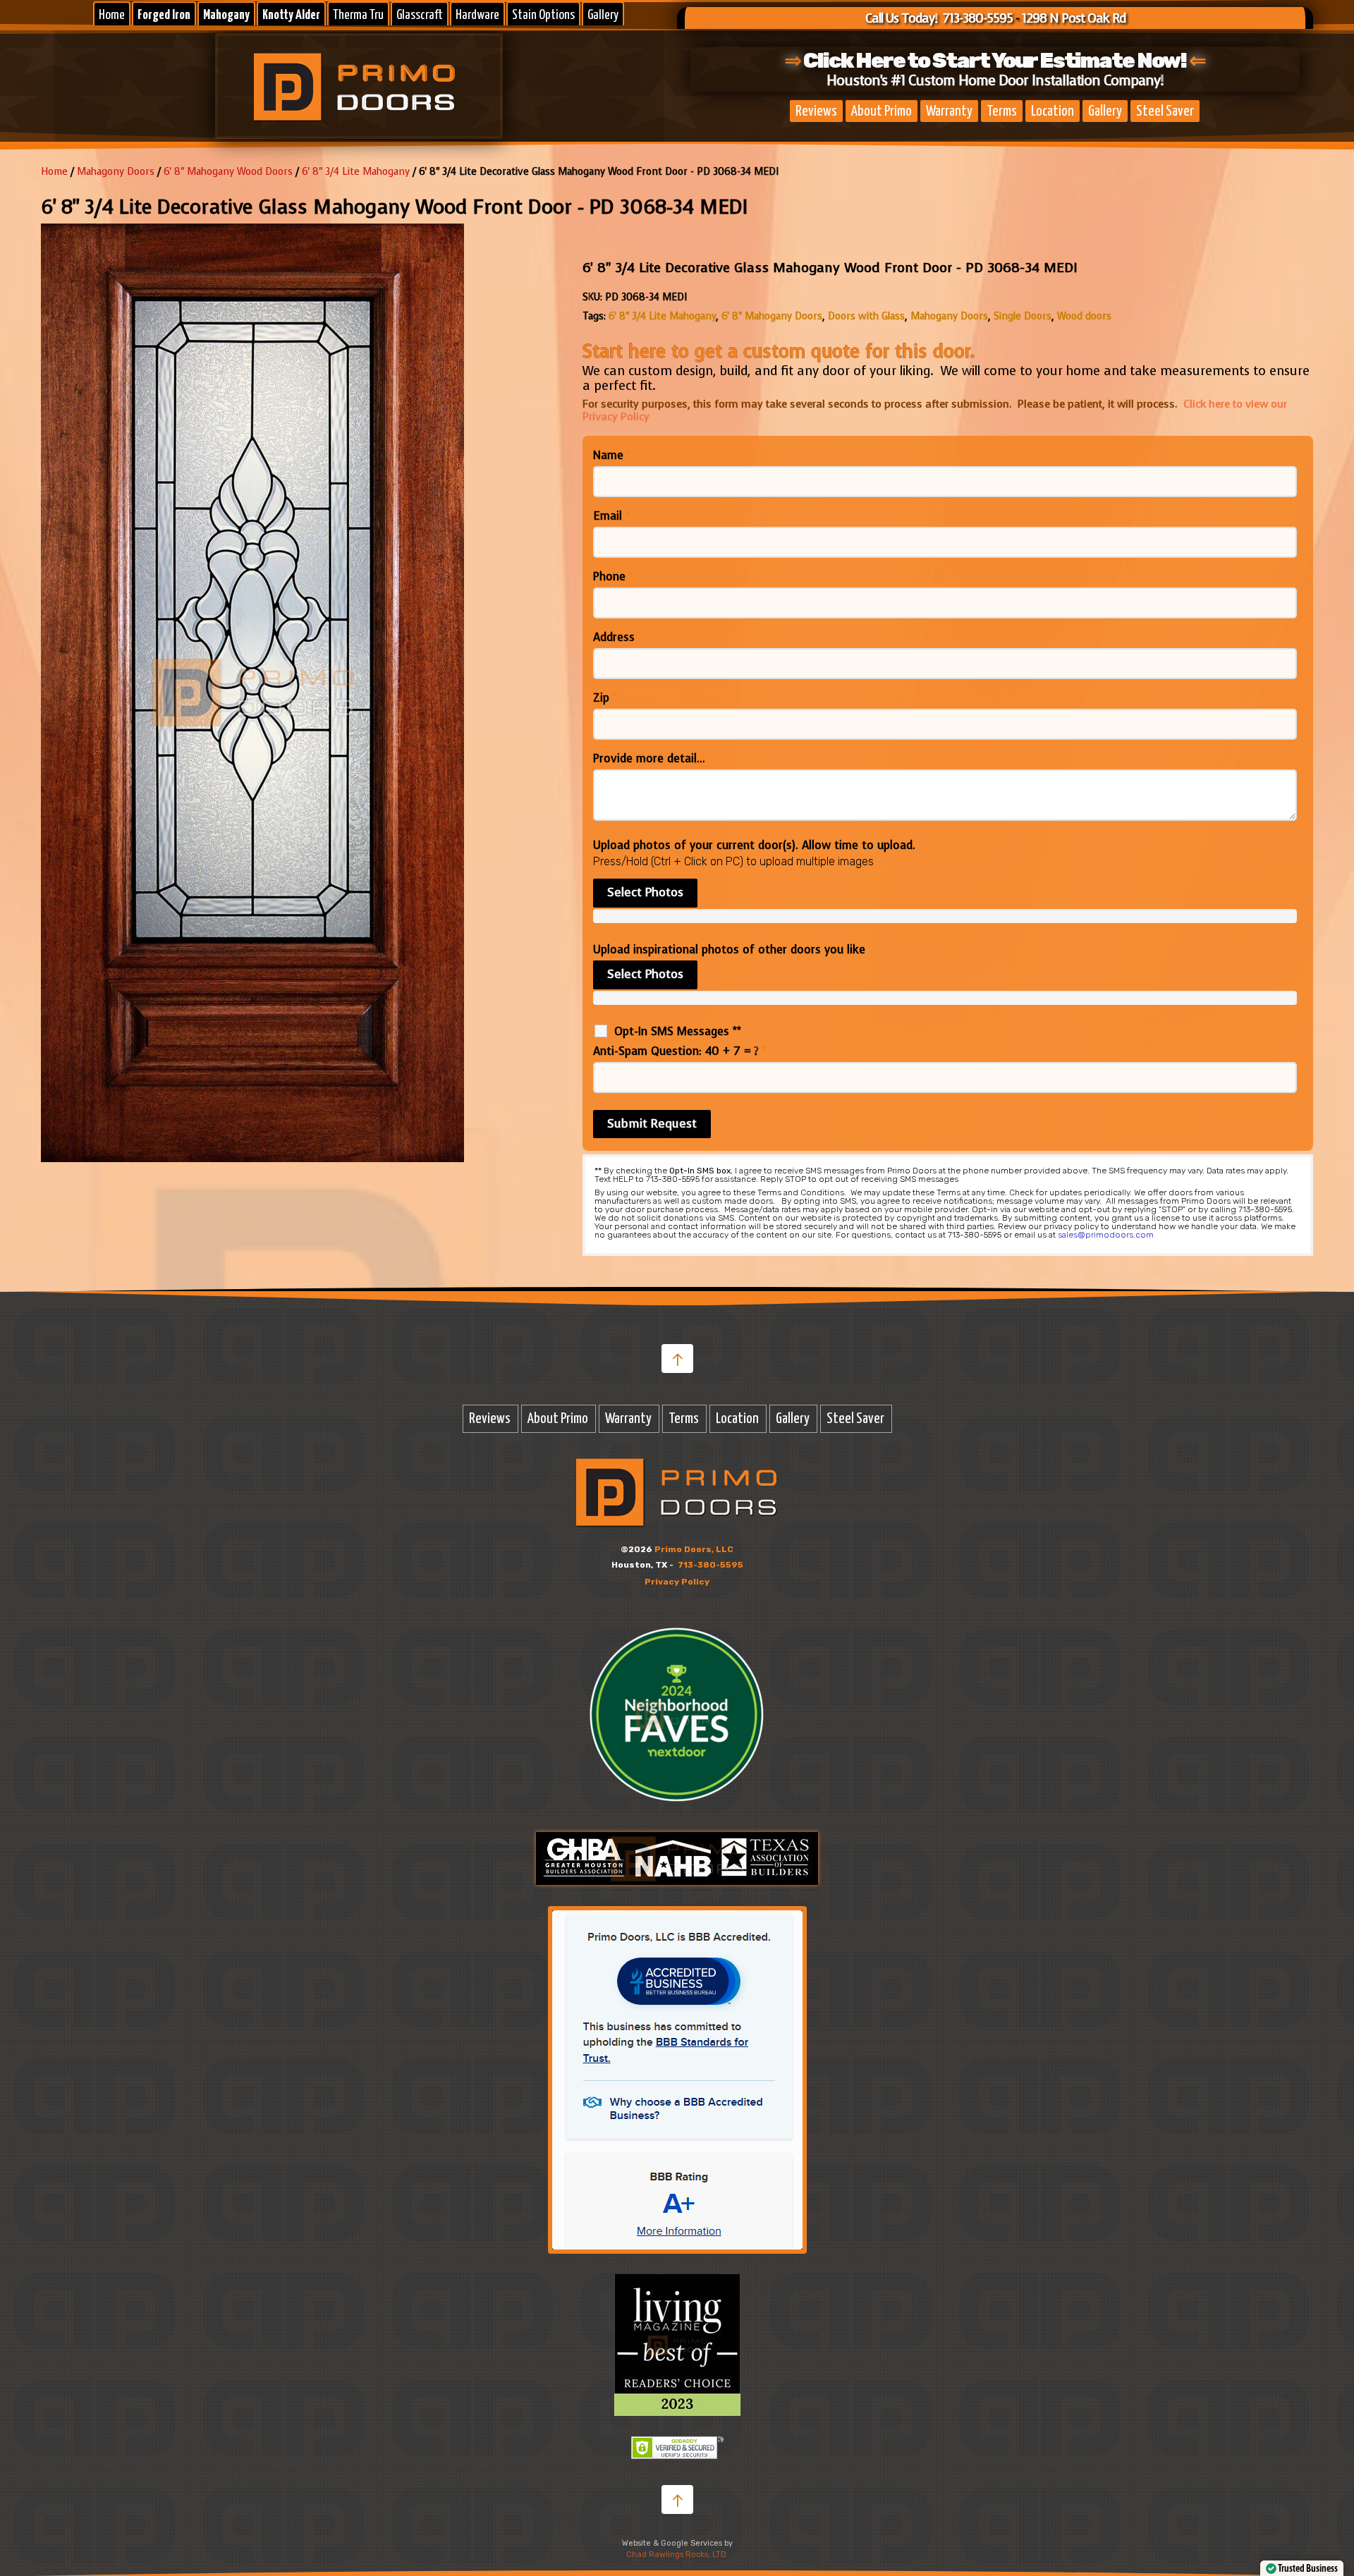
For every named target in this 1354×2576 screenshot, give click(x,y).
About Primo (882, 111)
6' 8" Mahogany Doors (772, 316)
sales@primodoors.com (1106, 1235)
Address (614, 637)
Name (612, 456)
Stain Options (543, 15)
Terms (1002, 111)
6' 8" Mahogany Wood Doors (228, 172)
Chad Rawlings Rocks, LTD (676, 2554)
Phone (613, 577)
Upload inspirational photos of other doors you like (729, 950)
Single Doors (1023, 316)
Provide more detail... (649, 759)
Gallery (603, 15)
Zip (605, 698)
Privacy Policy (677, 1582)
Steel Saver (1165, 111)
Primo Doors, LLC (694, 1549)
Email (611, 516)
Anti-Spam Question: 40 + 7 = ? (680, 1051)
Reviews (816, 111)
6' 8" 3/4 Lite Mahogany (356, 172)
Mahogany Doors (949, 316)
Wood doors (1084, 316)
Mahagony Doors (116, 172)
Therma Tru (358, 15)
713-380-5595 (710, 1565)
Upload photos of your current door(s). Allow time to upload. (754, 846)
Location (1053, 111)
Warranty (949, 111)
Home (112, 15)
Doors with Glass (866, 316)
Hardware (477, 15)
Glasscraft (420, 15)
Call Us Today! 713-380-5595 (939, 18)
